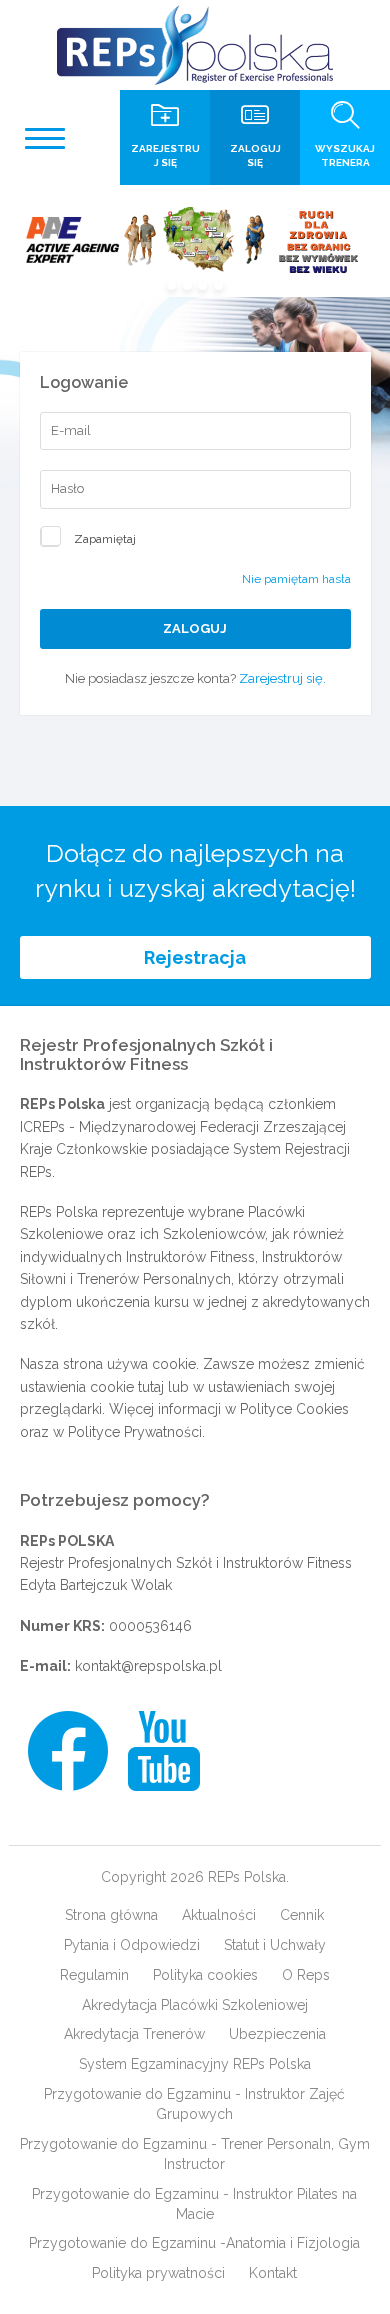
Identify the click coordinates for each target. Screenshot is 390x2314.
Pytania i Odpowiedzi (132, 1945)
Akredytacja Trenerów (134, 2034)
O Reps (306, 1975)
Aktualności (219, 1915)
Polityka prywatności (158, 2273)
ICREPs (42, 1127)
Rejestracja (195, 957)
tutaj (151, 1387)
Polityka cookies (205, 1975)
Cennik (302, 1915)
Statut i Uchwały (275, 1945)
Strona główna (111, 1915)
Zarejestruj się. (282, 678)
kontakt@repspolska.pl (148, 1666)
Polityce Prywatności (135, 1432)
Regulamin (94, 1975)
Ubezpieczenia (277, 2034)
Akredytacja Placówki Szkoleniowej (195, 2005)
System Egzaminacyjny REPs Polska (195, 2064)
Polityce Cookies (294, 1409)
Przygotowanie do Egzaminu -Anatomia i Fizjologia (194, 2243)
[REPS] (195, 45)
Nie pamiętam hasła (296, 579)
